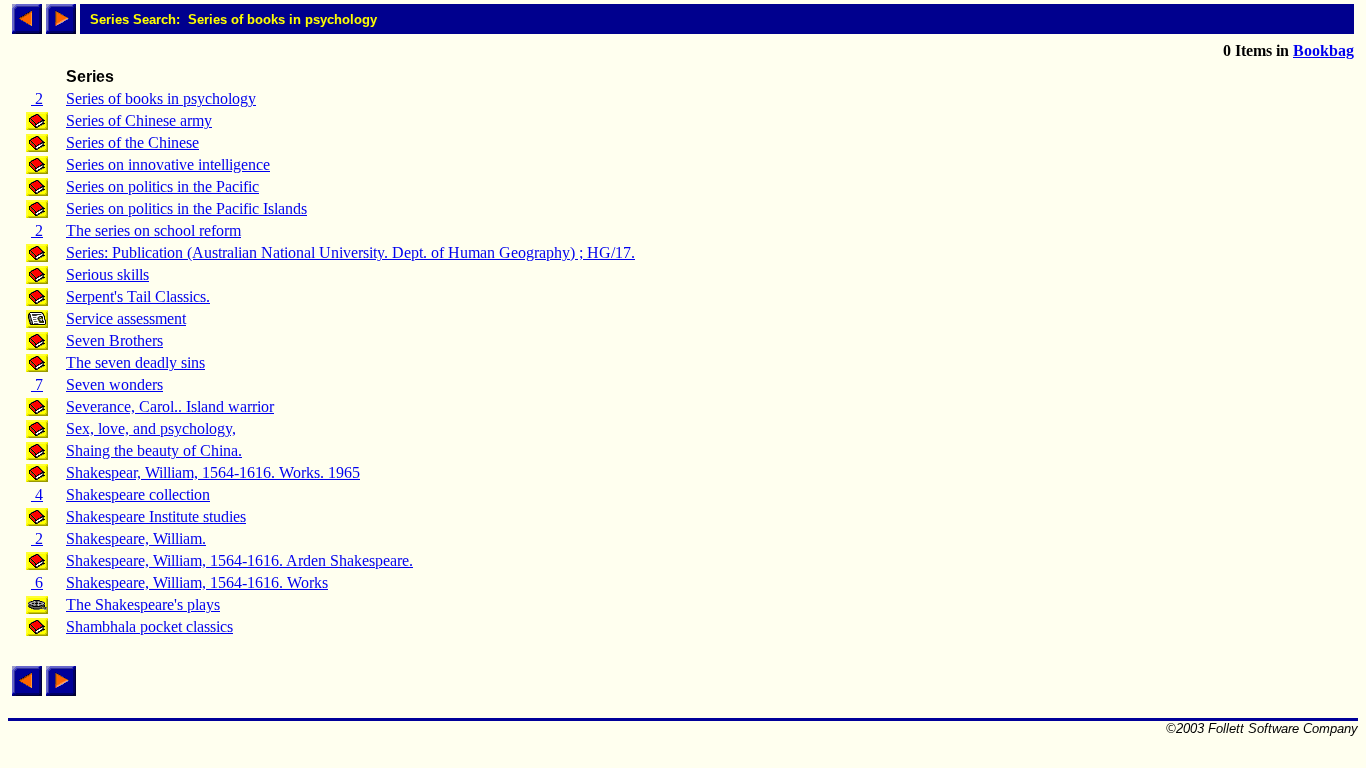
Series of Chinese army (139, 120)
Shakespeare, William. (136, 538)
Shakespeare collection (138, 494)
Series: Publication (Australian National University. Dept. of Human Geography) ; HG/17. (350, 252)
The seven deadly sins (135, 362)
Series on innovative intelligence (168, 164)
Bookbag (1323, 50)
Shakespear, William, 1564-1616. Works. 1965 (213, 472)
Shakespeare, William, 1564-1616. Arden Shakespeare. (239, 560)
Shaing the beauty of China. (154, 450)
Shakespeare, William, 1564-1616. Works (197, 582)
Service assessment (126, 318)
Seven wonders (114, 384)
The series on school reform (153, 230)
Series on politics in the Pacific (162, 186)
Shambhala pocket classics (149, 626)
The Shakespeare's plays (143, 604)
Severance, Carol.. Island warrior (170, 406)
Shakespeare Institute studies (156, 516)
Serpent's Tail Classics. (138, 296)
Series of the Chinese (132, 142)
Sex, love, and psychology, (151, 428)
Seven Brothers (114, 340)
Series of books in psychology (161, 98)
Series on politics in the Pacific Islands (186, 208)
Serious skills (107, 274)
